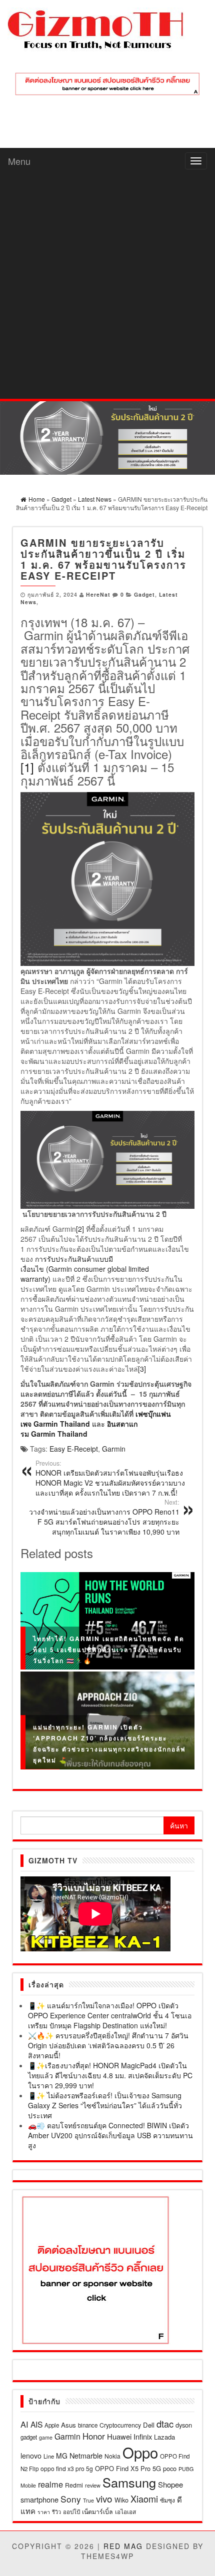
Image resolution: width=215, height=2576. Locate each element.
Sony (71, 2499)
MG (62, 2456)
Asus (68, 2425)
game (46, 2437)
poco (170, 2468)
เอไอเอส (125, 2511)
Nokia (112, 2456)
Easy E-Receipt (74, 1449)
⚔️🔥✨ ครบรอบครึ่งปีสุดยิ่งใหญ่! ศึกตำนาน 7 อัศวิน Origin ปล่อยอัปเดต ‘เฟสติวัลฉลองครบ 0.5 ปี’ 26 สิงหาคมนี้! (108, 2045)
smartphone (39, 2499)
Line (49, 2456)
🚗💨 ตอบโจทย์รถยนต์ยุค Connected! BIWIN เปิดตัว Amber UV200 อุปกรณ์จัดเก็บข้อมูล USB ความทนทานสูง (110, 2135)
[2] (80, 1229)
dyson (184, 2425)
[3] (142, 1369)
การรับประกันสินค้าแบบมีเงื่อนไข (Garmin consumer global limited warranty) (85, 1269)
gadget (29, 2437)
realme (50, 2484)
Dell (149, 2425)
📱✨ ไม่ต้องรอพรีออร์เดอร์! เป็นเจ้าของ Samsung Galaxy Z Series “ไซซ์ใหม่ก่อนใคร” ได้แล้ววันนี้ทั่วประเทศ (105, 2105)
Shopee (170, 2484)
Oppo (140, 2452)
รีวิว (56, 2512)
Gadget (144, 594)
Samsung (129, 2482)
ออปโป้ (71, 2512)
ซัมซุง (167, 2500)
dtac (165, 2424)
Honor (94, 2436)
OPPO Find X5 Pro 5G (128, 2468)
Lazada (164, 2437)
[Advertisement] (107, 286)
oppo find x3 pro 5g (67, 2468)
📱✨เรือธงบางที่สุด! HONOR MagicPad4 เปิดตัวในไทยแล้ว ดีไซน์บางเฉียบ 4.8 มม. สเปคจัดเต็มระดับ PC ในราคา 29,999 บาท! (110, 2075)
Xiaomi (144, 2499)
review (93, 2485)
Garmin (114, 1449)
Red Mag (123, 2546)
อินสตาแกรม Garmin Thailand (79, 1429)
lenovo (31, 2456)
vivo (104, 2498)
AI (24, 2424)
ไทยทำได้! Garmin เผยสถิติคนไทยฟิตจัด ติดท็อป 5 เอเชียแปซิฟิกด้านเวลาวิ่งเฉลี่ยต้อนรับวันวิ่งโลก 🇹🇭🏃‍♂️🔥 (109, 1650)
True (88, 2500)
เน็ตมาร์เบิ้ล (97, 2512)
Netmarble (86, 2455)
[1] (27, 767)
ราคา (44, 2512)
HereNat (98, 594)
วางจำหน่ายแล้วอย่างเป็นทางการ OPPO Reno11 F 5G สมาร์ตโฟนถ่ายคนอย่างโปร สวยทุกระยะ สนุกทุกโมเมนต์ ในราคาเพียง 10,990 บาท (104, 1517)
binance (88, 2425)
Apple (52, 2425)
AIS (36, 2424)
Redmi (74, 2485)
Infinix (143, 2436)
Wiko (121, 2500)
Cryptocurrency (120, 2425)
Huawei (119, 2436)
